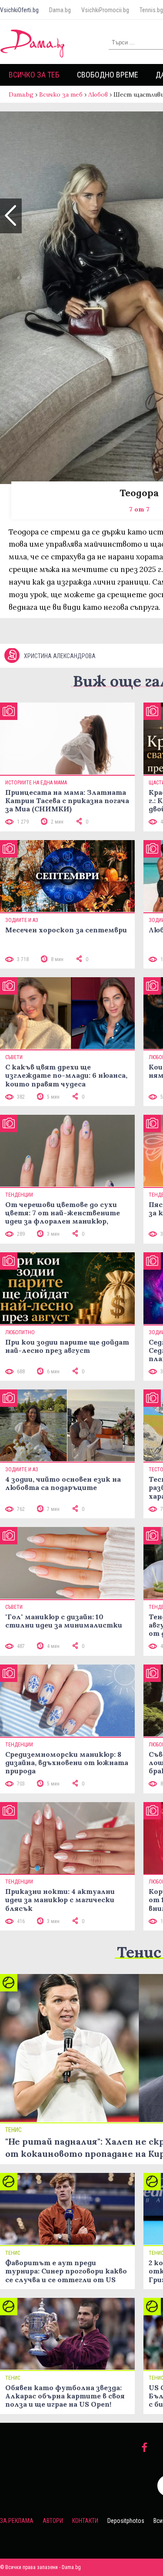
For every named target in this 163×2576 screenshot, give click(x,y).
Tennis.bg (151, 10)
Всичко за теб (34, 75)
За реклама (17, 2521)
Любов (98, 94)
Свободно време (108, 75)
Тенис (139, 1952)
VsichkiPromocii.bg (105, 10)
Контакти (85, 2521)
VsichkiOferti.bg (19, 10)
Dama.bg (60, 10)
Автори (53, 2521)
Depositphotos (126, 2521)
